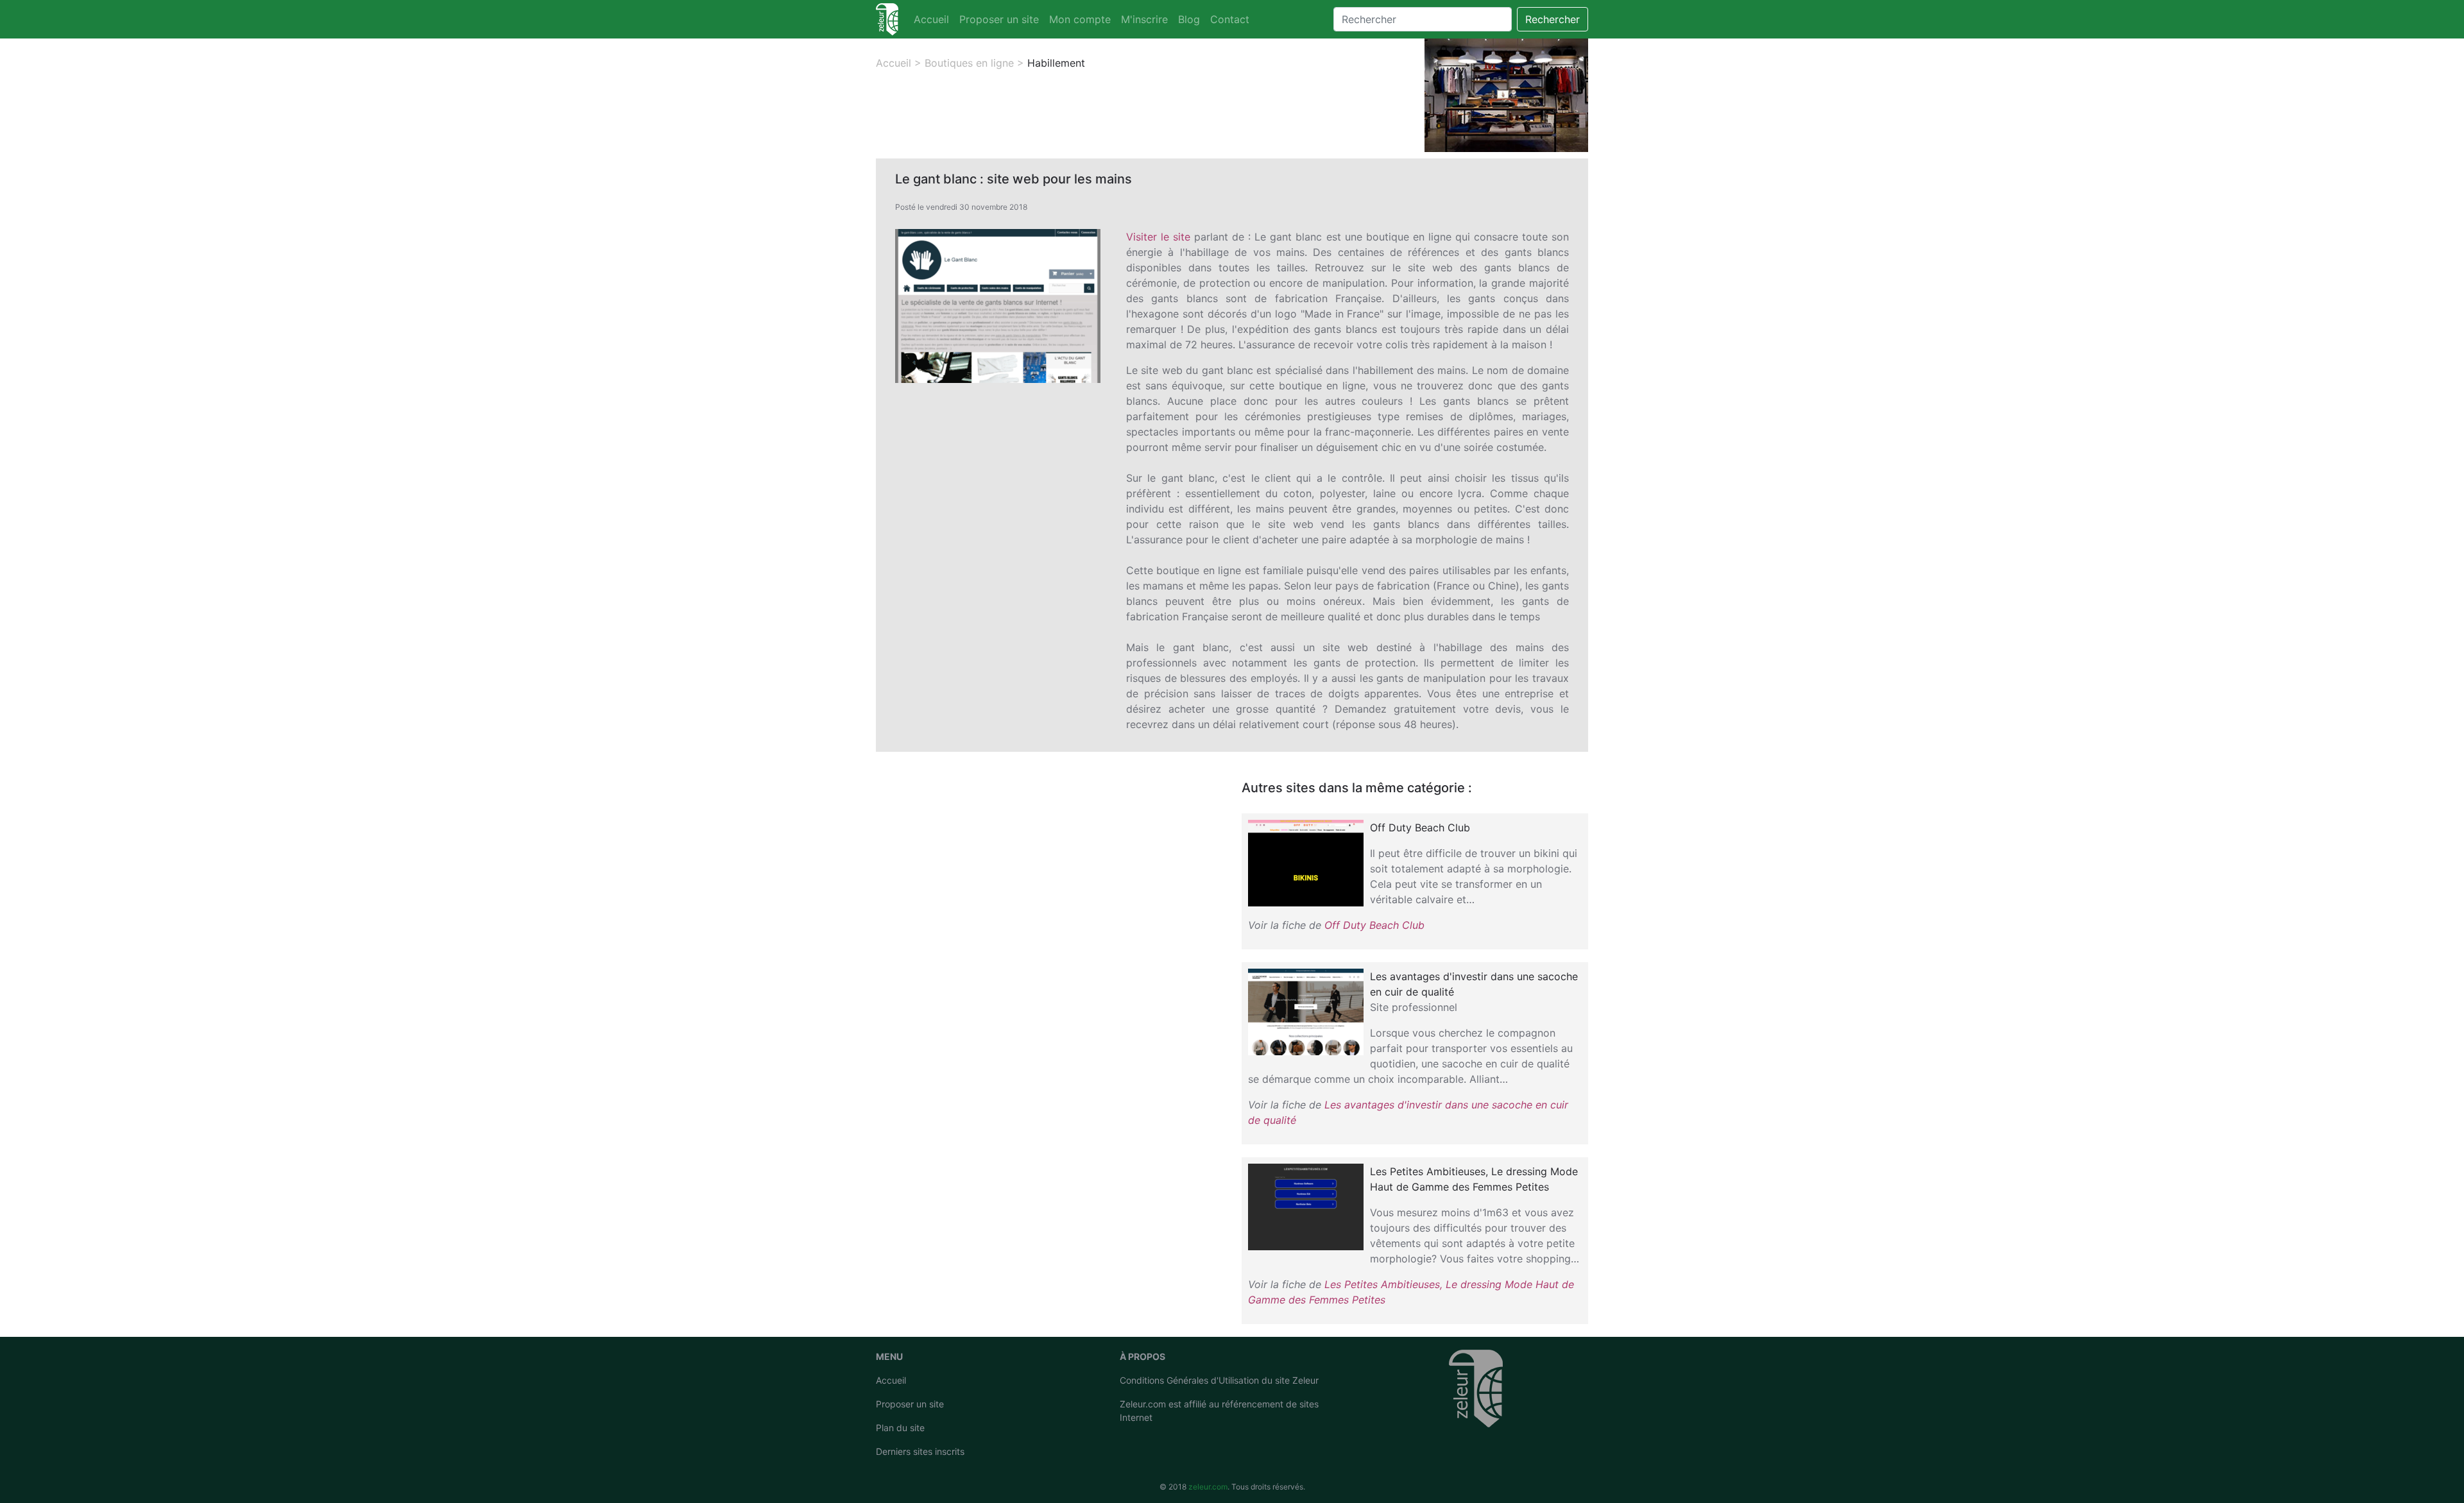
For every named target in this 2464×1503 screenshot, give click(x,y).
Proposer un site (999, 19)
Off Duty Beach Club (1374, 925)
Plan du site (900, 1428)
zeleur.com (1208, 1487)
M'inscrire (1144, 19)
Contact (1230, 19)
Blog (1189, 19)
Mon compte (1080, 19)
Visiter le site (1158, 237)
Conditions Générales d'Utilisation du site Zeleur (1219, 1380)
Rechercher (1553, 19)
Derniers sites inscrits (920, 1451)
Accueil (931, 19)
